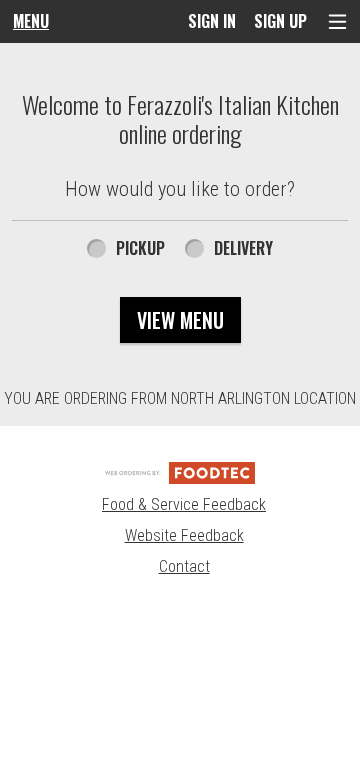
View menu (180, 320)
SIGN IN (212, 21)
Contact (184, 566)
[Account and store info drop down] (337, 21)
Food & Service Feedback (184, 504)
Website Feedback (184, 535)
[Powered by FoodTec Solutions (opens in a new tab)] (180, 471)
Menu (31, 21)
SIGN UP (280, 21)
